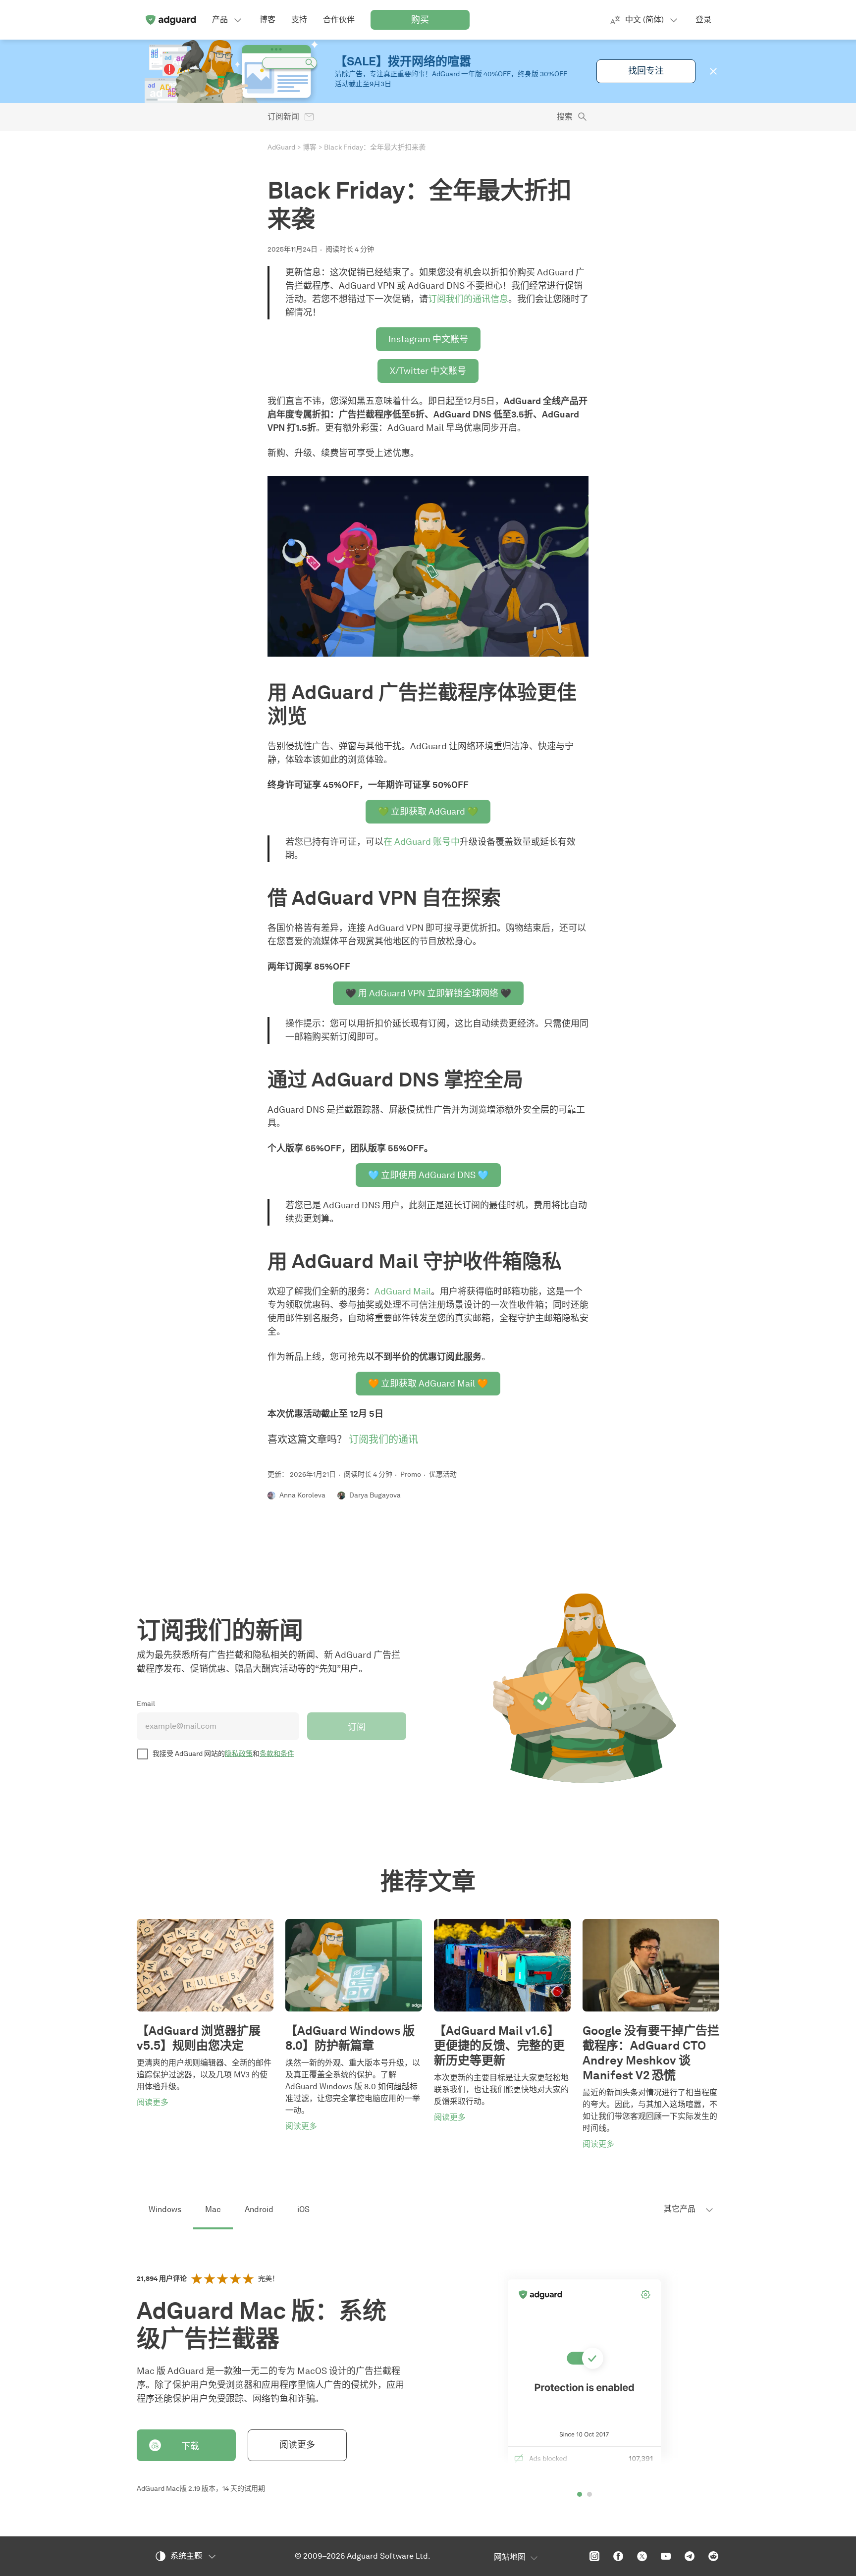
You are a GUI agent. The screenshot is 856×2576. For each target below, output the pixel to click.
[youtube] (666, 2556)
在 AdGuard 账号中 (422, 842)
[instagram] (594, 2556)
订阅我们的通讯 (383, 1440)
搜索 (565, 117)
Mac (213, 2209)
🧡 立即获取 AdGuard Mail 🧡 (428, 1384)
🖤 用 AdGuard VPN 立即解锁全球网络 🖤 (428, 993)
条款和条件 (277, 1754)
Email (146, 1704)
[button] (713, 71)
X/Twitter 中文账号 (428, 371)
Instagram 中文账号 (428, 339)
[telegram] (690, 2556)
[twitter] (642, 2556)
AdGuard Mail (403, 1291)
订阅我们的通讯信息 (468, 299)
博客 (310, 147)
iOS (303, 2209)
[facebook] (618, 2556)
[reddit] (713, 2556)
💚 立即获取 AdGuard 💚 (428, 812)
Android (259, 2209)
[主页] (170, 20)
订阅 (357, 1727)
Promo (411, 1474)
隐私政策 (239, 1754)
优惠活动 (443, 1474)
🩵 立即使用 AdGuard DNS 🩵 (428, 1175)
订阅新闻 (283, 117)
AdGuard (281, 147)
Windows (165, 2209)
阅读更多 (297, 2445)
